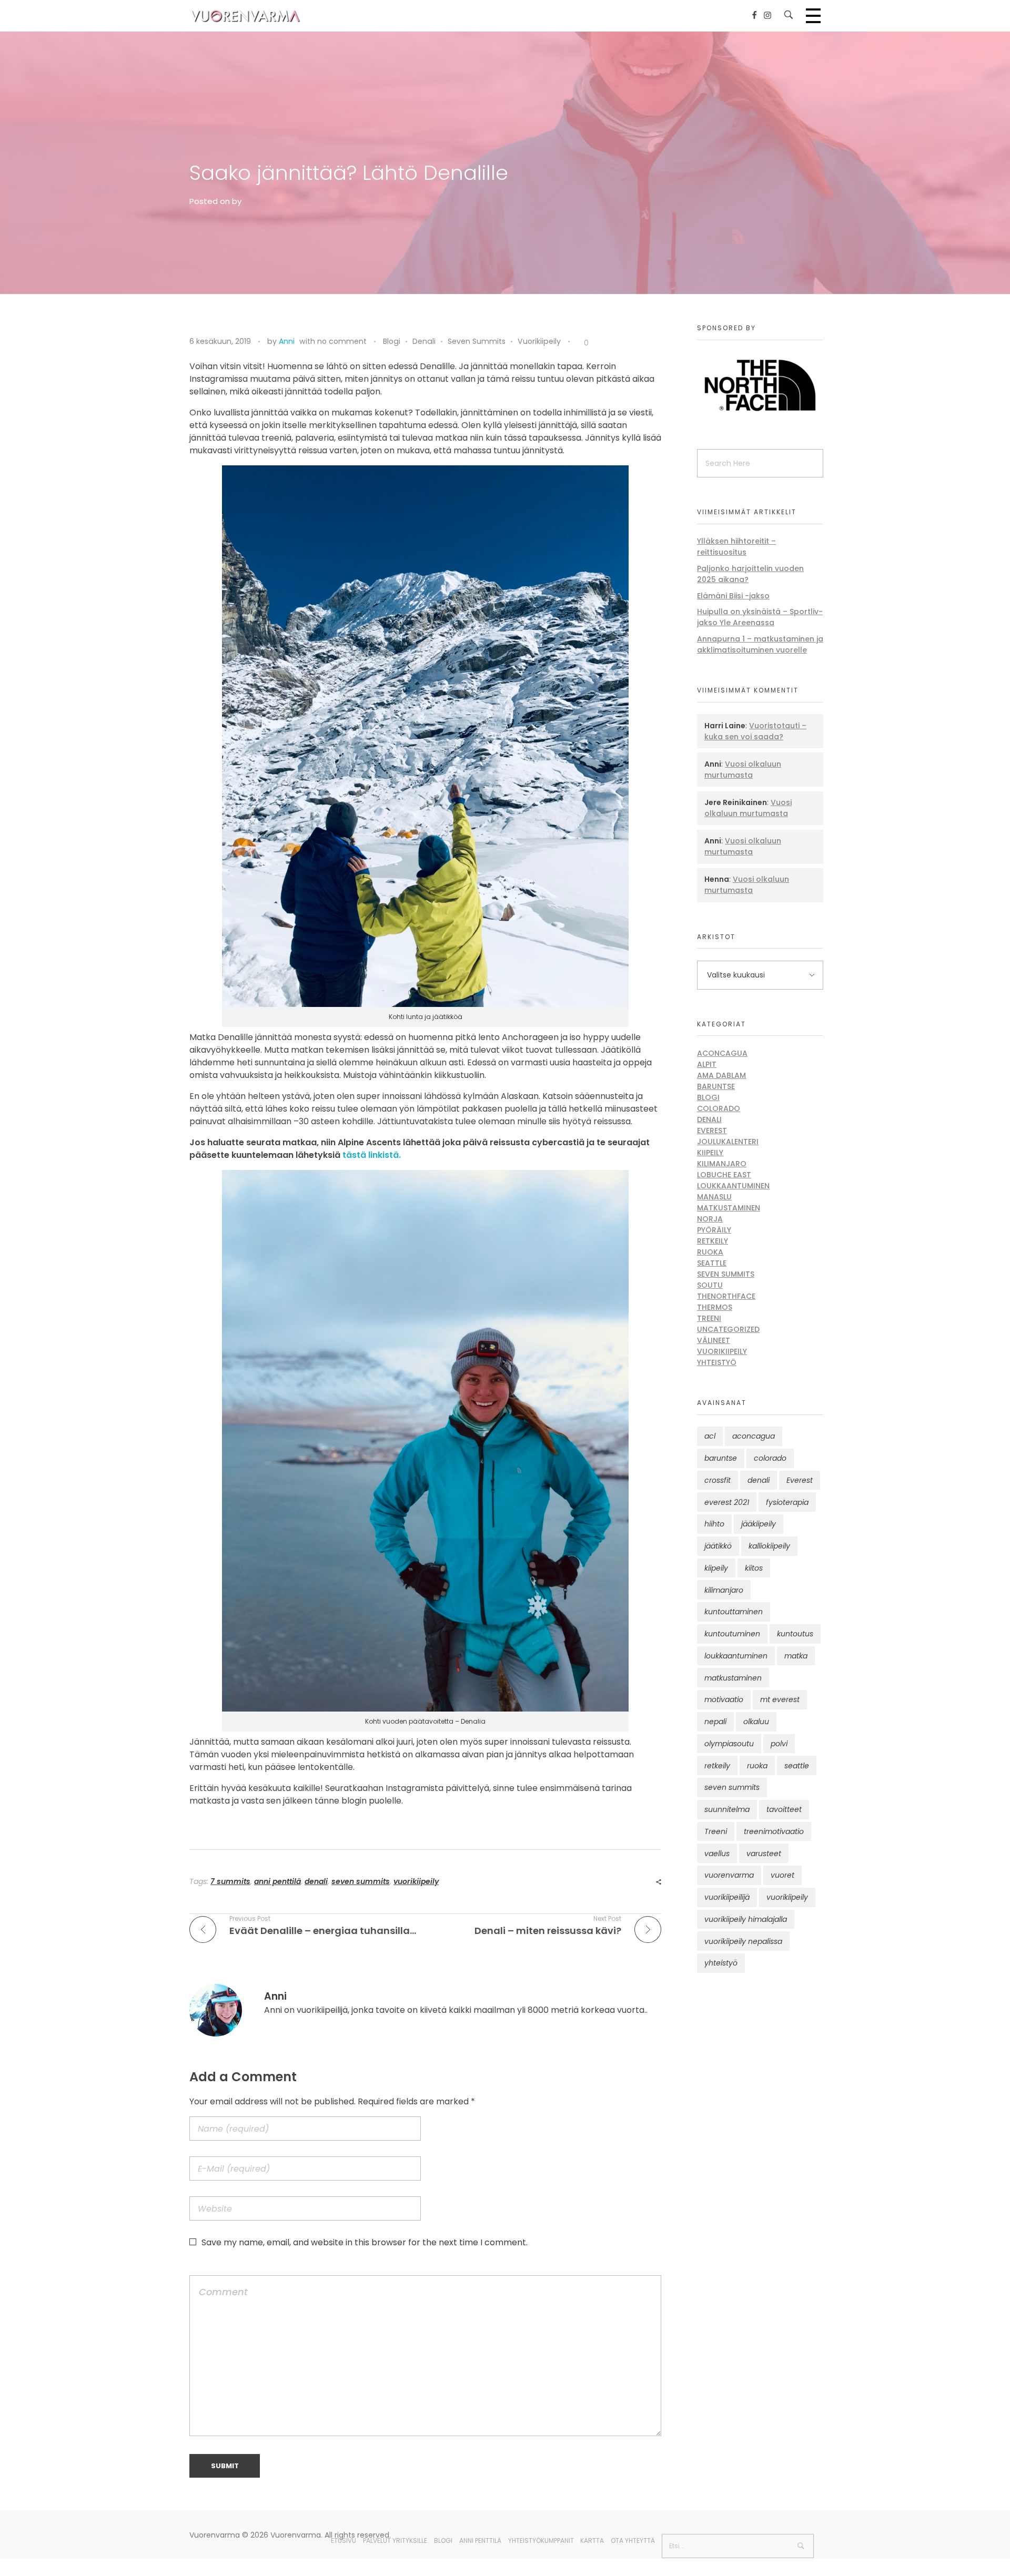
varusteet (764, 1854)
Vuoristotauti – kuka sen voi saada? (755, 731)
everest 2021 (727, 1502)
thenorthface (726, 1296)
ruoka (757, 1766)
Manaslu (714, 1197)
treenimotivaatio (774, 1831)
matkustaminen (733, 1678)
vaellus (717, 1854)
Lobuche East (724, 1175)
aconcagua (754, 1436)
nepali (715, 1722)
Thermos (715, 1307)
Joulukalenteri (728, 1142)
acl (710, 1436)
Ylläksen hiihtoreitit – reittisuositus (736, 547)
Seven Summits (477, 341)
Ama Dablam (721, 1075)
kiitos (754, 1568)
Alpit (707, 1064)
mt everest (780, 1699)
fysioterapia (787, 1502)
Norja (710, 1219)
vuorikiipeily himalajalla (746, 1919)
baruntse (721, 1458)
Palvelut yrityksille (395, 2541)
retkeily (717, 1766)
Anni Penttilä (480, 2541)
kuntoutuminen (732, 1634)
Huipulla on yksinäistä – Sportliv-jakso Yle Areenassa (760, 617)
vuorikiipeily (416, 1881)
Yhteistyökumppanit (541, 2541)
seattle (797, 1766)
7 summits (230, 1881)
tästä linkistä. (372, 1155)
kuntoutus (795, 1634)
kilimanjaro (724, 1590)
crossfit (718, 1480)
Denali (424, 341)
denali (316, 1881)
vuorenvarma (729, 1875)
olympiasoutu (729, 1744)
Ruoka (710, 1252)
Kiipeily (710, 1153)
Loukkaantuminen (733, 1186)
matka (796, 1656)
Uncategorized (728, 1329)
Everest (712, 1131)
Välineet (714, 1340)
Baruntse (716, 1086)
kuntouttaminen (734, 1612)
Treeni (709, 1318)
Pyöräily (714, 1230)
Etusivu (344, 2541)
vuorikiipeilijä (727, 1897)
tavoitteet (784, 1809)
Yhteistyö (717, 1362)
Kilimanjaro (722, 1164)
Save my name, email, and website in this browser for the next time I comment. (365, 2242)
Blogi (392, 341)
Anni (287, 341)
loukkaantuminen (736, 1656)
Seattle (712, 1263)
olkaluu (756, 1722)
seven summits (361, 1881)
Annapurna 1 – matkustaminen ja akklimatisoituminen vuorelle (760, 644)
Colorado (719, 1108)
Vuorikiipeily (539, 341)
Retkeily (713, 1241)
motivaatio (724, 1699)
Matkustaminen (729, 1208)
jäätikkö (718, 1546)
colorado (770, 1458)
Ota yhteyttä (633, 2541)
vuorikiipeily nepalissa (743, 1941)
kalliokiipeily (769, 1546)
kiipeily (716, 1568)
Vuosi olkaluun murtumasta (743, 770)
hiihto (714, 1524)
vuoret (782, 1875)
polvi (779, 1744)
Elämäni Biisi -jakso (733, 596)
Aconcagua (722, 1053)
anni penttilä (277, 1881)
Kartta (592, 2541)
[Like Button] (578, 343)
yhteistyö (721, 1963)
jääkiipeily (759, 1524)
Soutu (710, 1285)
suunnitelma (727, 1809)
